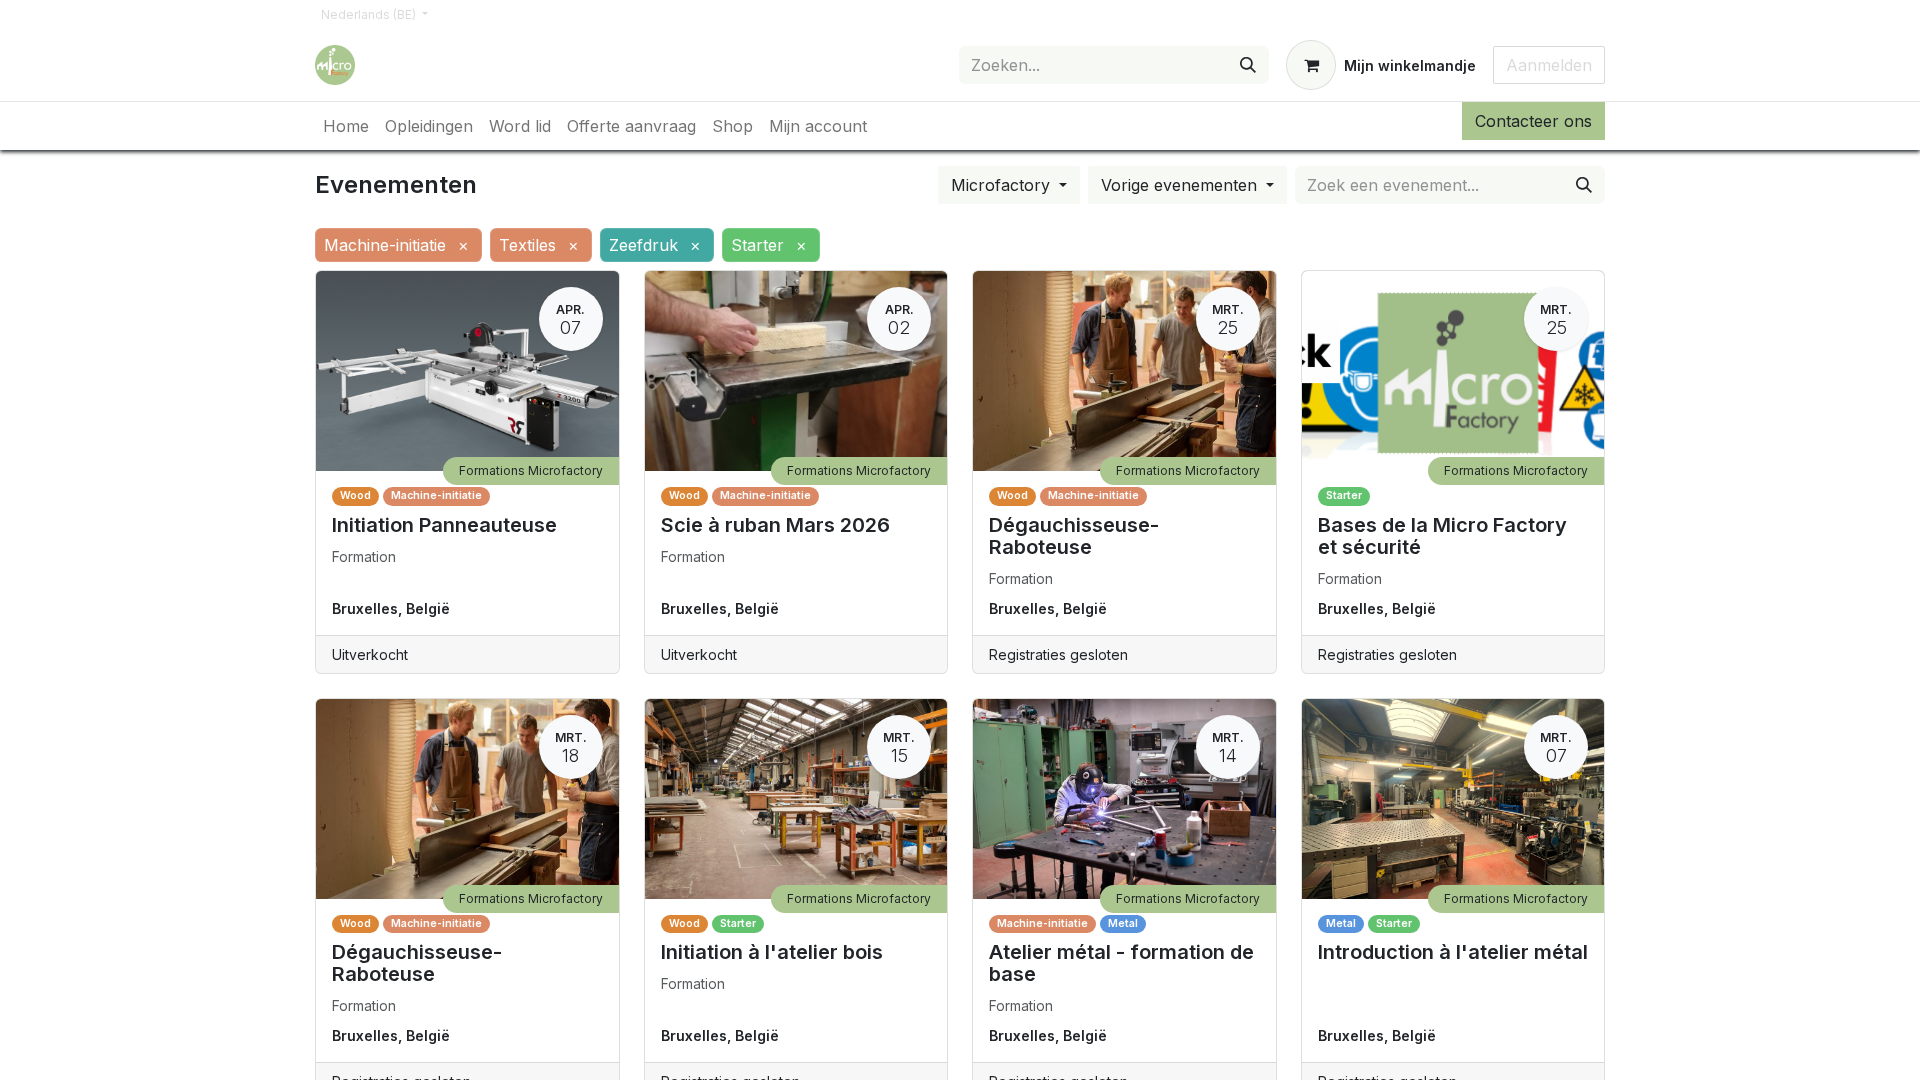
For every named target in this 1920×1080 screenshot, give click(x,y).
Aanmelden (1549, 65)
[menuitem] (346, 126)
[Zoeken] (1248, 65)
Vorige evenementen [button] (1181, 185)
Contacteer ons (1533, 121)
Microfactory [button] (1003, 185)
